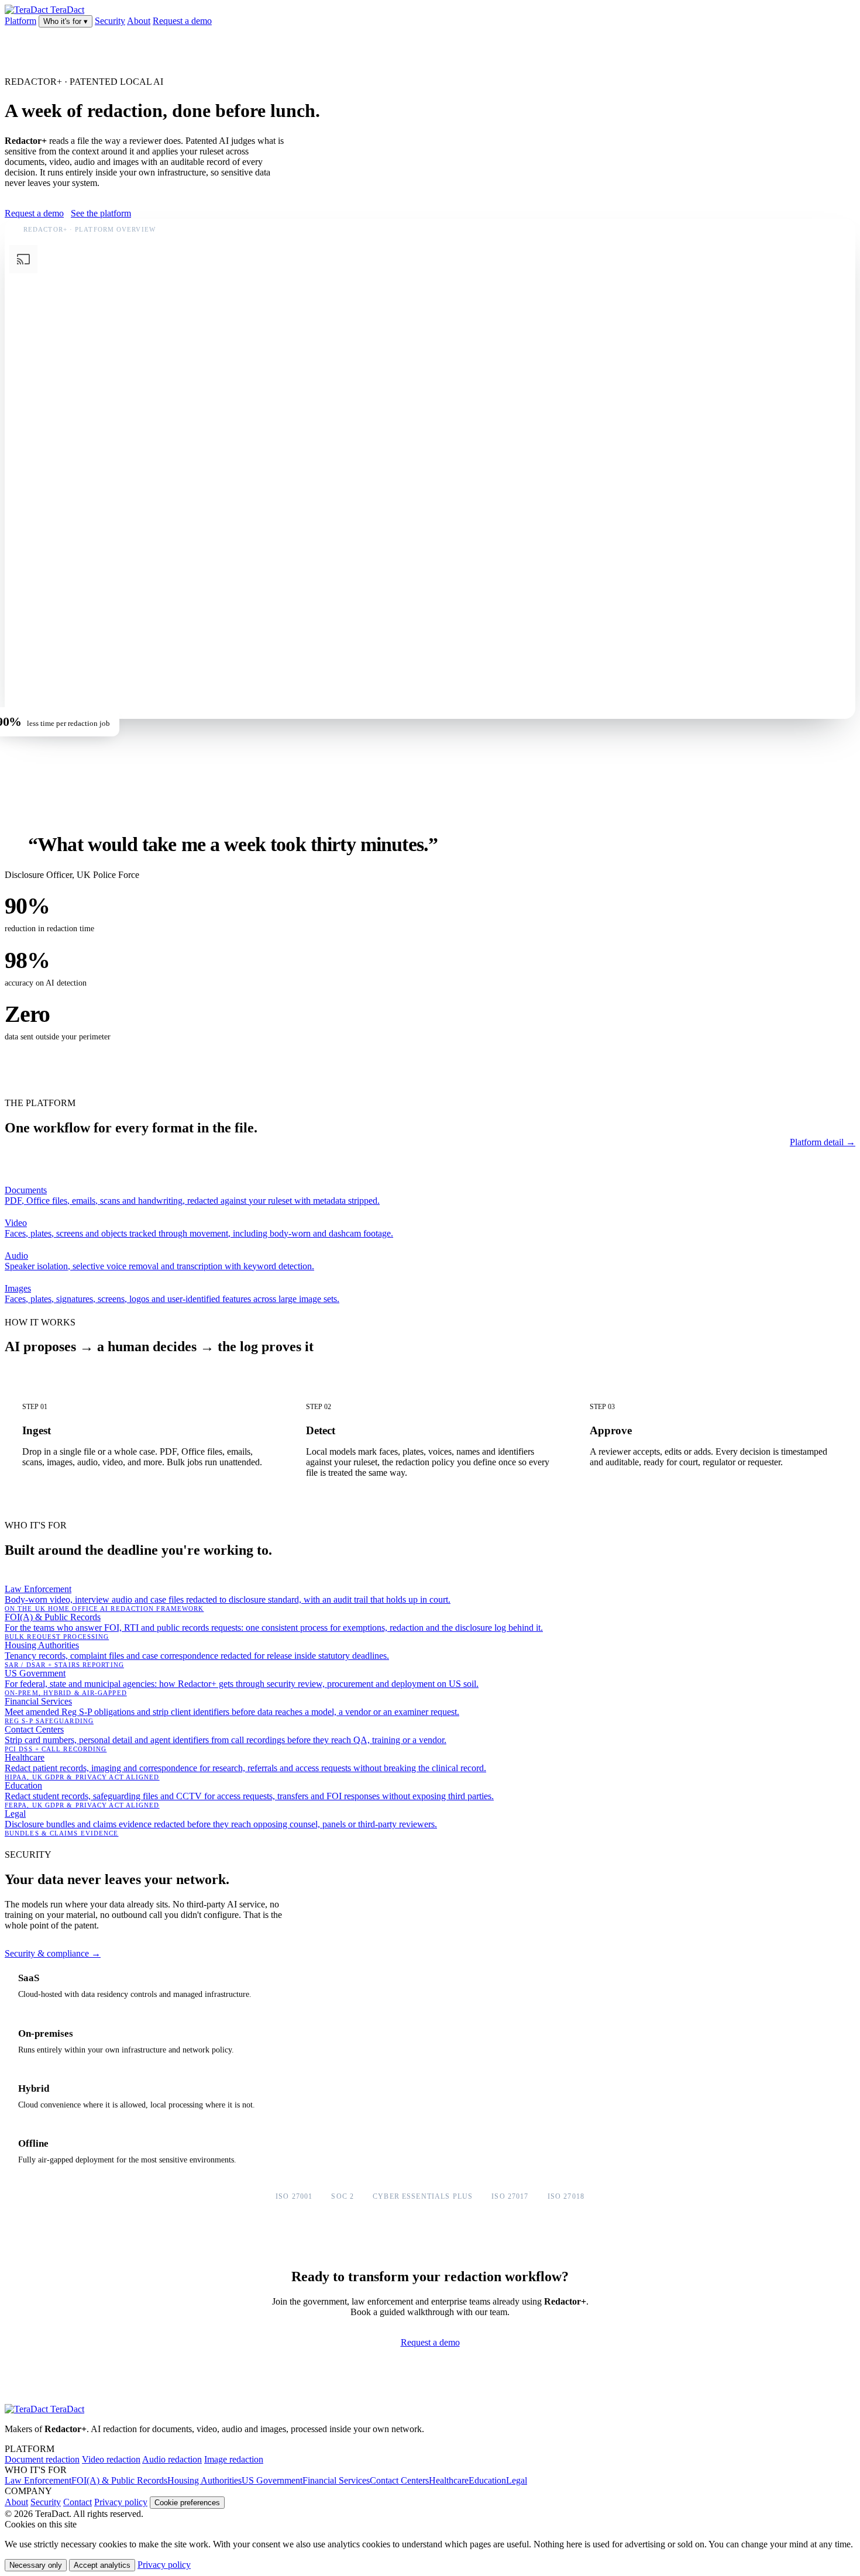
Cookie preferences (187, 2503)
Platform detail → (823, 1142)
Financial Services (336, 2480)
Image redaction (234, 2459)
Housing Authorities (204, 2480)
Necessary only (36, 2565)
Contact (78, 2502)
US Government (272, 2480)
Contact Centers (399, 2480)
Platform (20, 21)
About (139, 21)
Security (110, 21)
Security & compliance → (53, 1953)
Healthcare (449, 2480)
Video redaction (111, 2459)
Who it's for (66, 21)
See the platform (101, 213)
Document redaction (42, 2459)
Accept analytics (102, 2565)
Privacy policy (121, 2502)
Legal (517, 2480)
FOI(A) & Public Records (119, 2480)
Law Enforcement (38, 2480)
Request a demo (182, 21)
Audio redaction (172, 2459)
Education (487, 2480)
